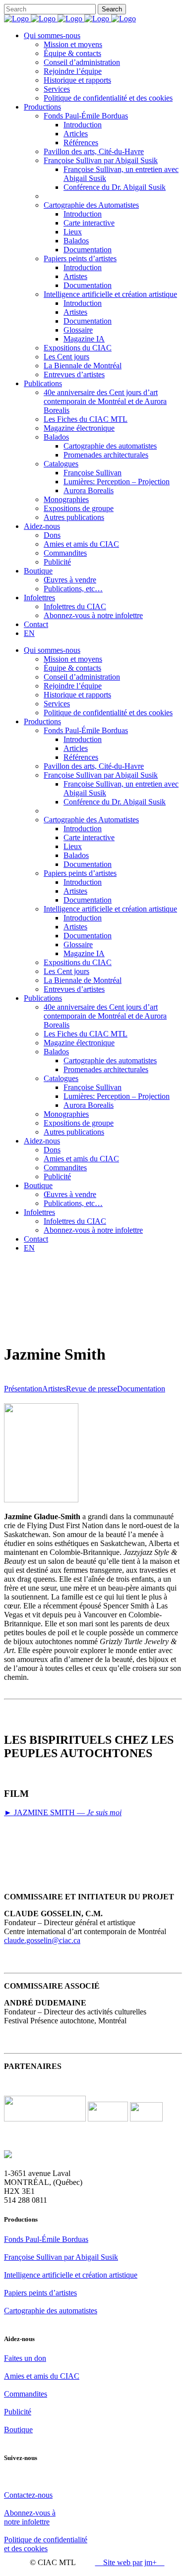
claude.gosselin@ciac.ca (42, 1940)
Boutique (18, 2430)
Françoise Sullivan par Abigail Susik (61, 2257)
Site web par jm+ (130, 2562)
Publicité (18, 2412)
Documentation (141, 1389)
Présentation (23, 1389)
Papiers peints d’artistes (40, 2293)
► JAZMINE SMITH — (63, 1812)
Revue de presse (92, 1389)
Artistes (54, 1389)
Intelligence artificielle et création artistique (71, 2275)
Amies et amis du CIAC (42, 2376)
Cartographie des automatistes (51, 2311)
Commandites (26, 2394)
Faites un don (25, 2358)
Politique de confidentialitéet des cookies (46, 2544)
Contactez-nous (28, 2495)
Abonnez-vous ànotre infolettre (30, 2517)
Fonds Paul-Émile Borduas (46, 2239)
